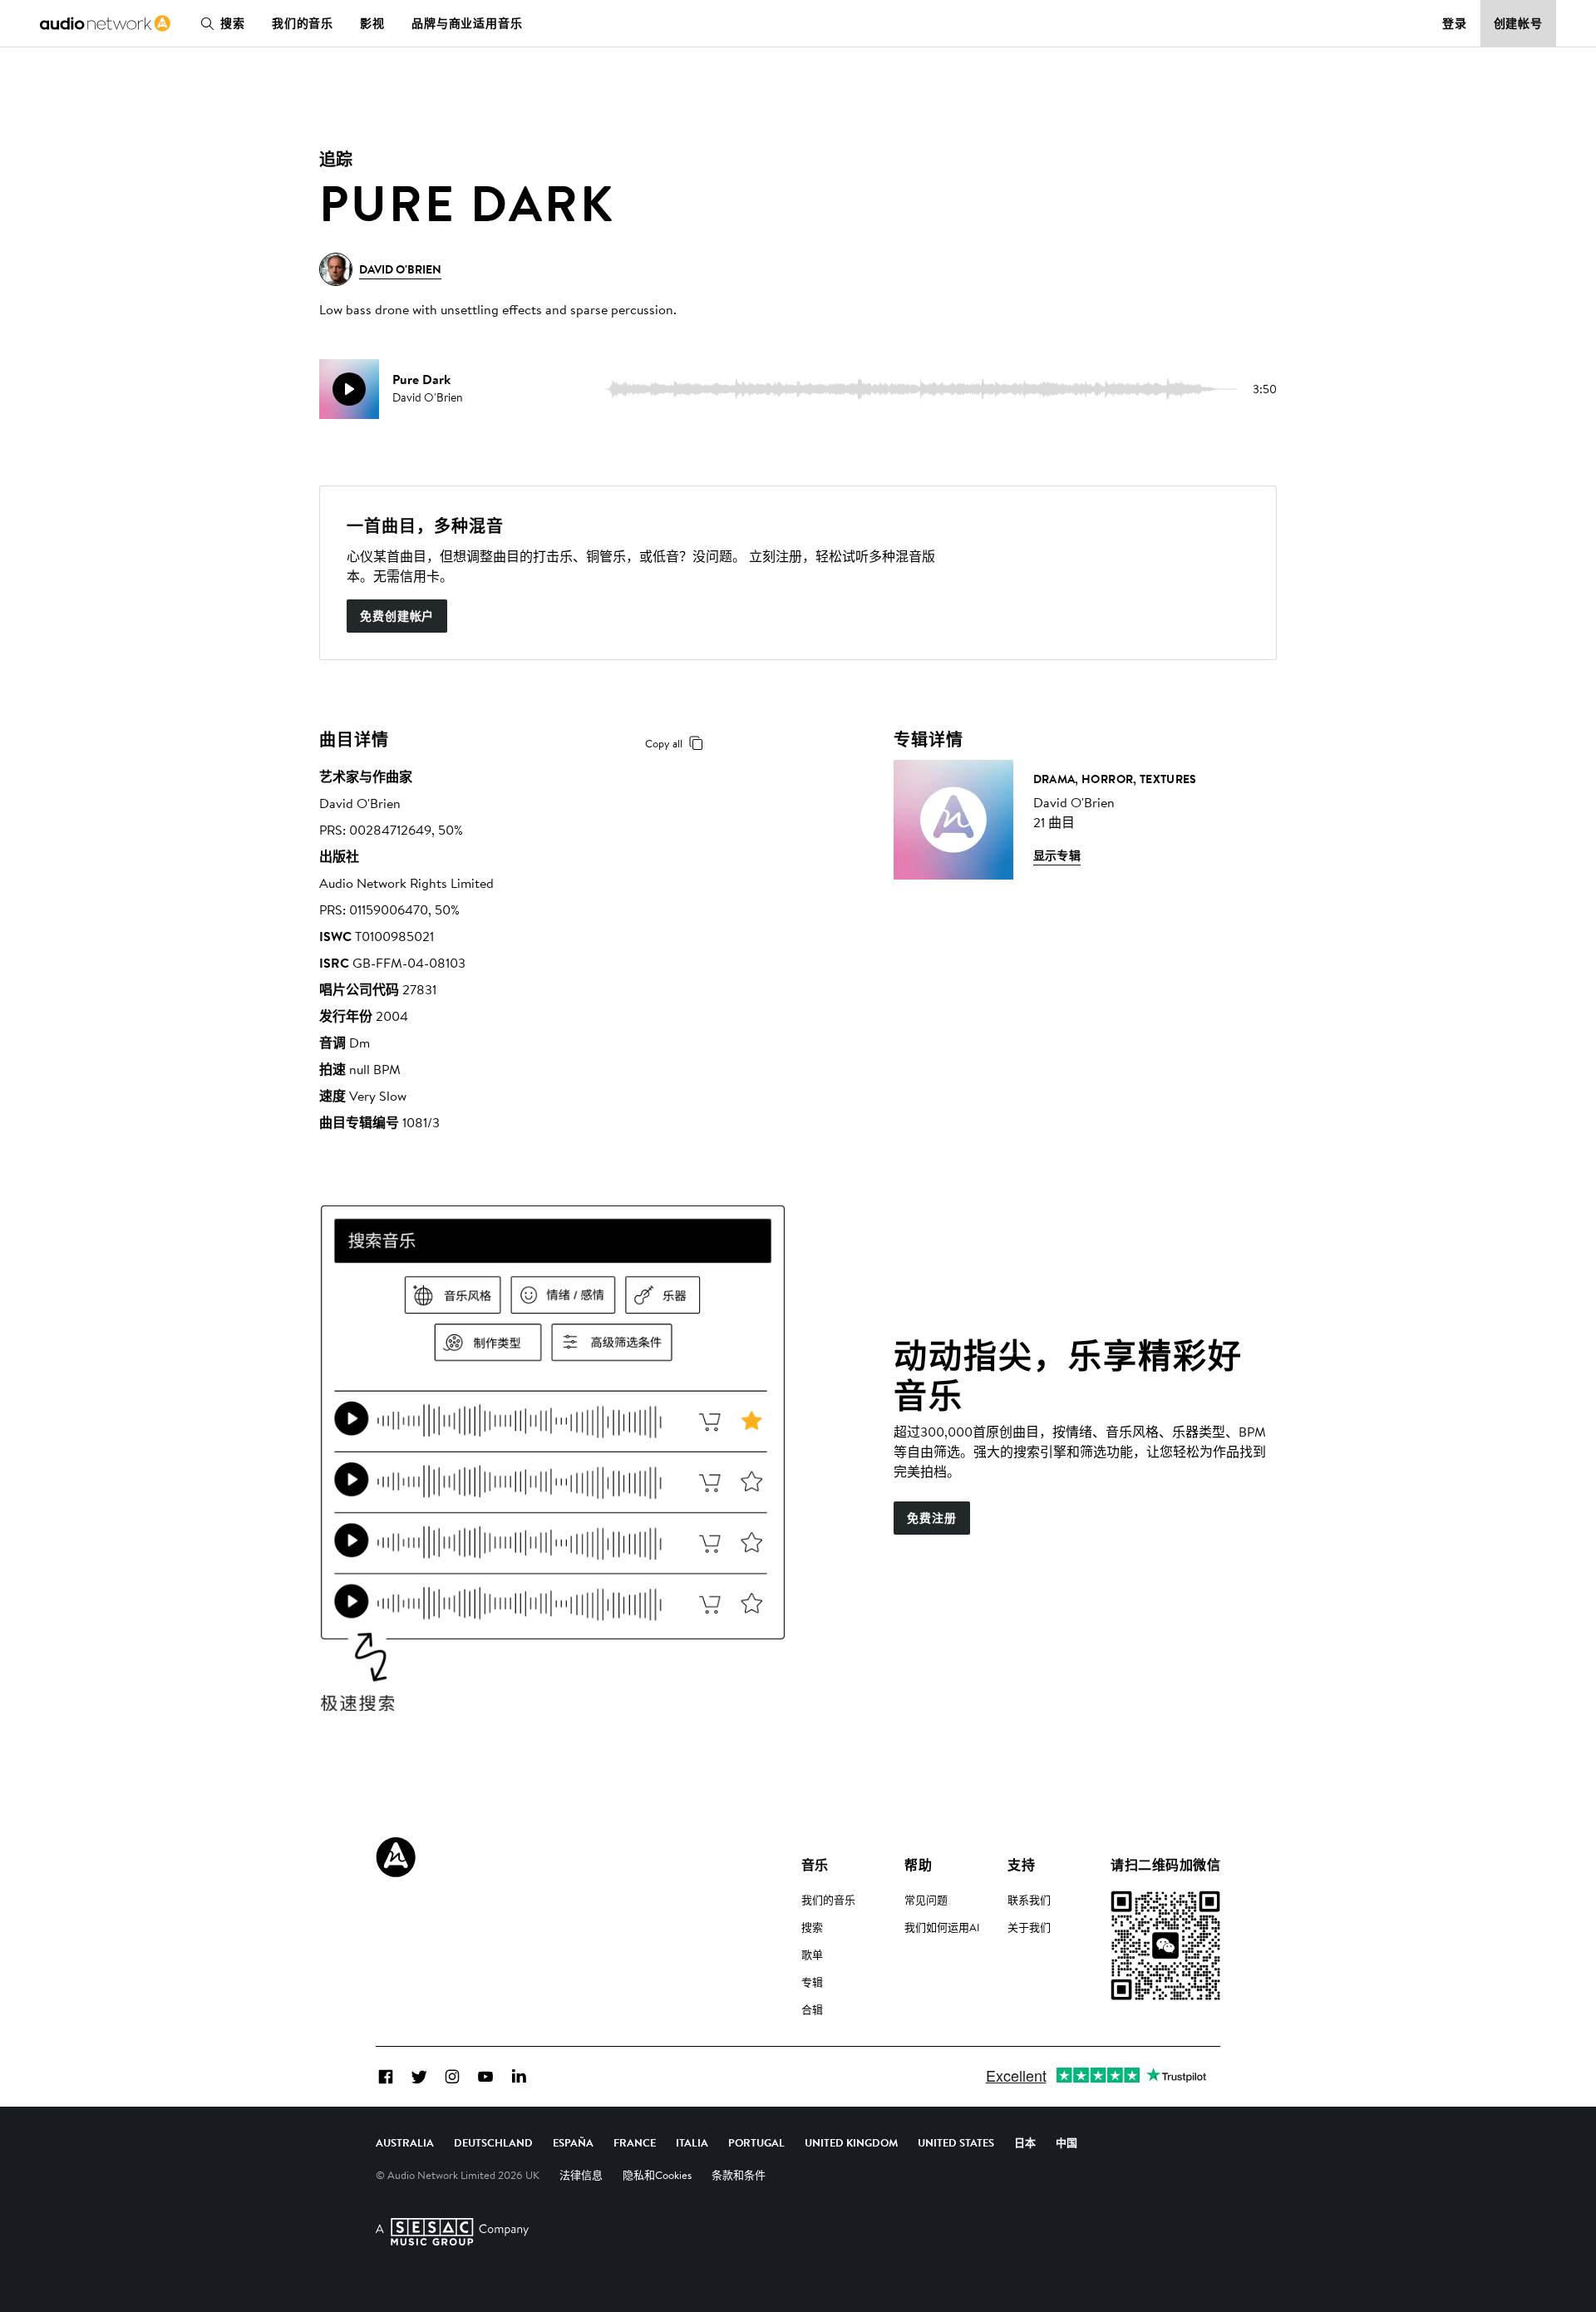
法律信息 (581, 2175)
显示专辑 (1057, 855)
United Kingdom (851, 2142)
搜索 (233, 23)
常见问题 (926, 1900)
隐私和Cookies (657, 2175)
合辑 (812, 2009)
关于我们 (1029, 1927)
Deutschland (493, 2142)
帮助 (918, 1865)
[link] (105, 23)
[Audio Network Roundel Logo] (396, 1857)
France (635, 2142)
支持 (1021, 1865)
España (573, 2142)
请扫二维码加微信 (1165, 1865)
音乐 (815, 1865)
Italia (692, 2142)
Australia (405, 2142)
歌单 (812, 1955)
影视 (372, 23)
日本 (1025, 2142)
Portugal (756, 2142)
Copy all (664, 743)
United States (956, 2142)
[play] (349, 389)
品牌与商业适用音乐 (467, 23)
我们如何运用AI (942, 1927)
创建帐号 (1519, 23)
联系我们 (1029, 1900)
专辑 (812, 1982)
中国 (1066, 2142)
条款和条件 (739, 2175)
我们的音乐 (303, 23)
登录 (1455, 23)
